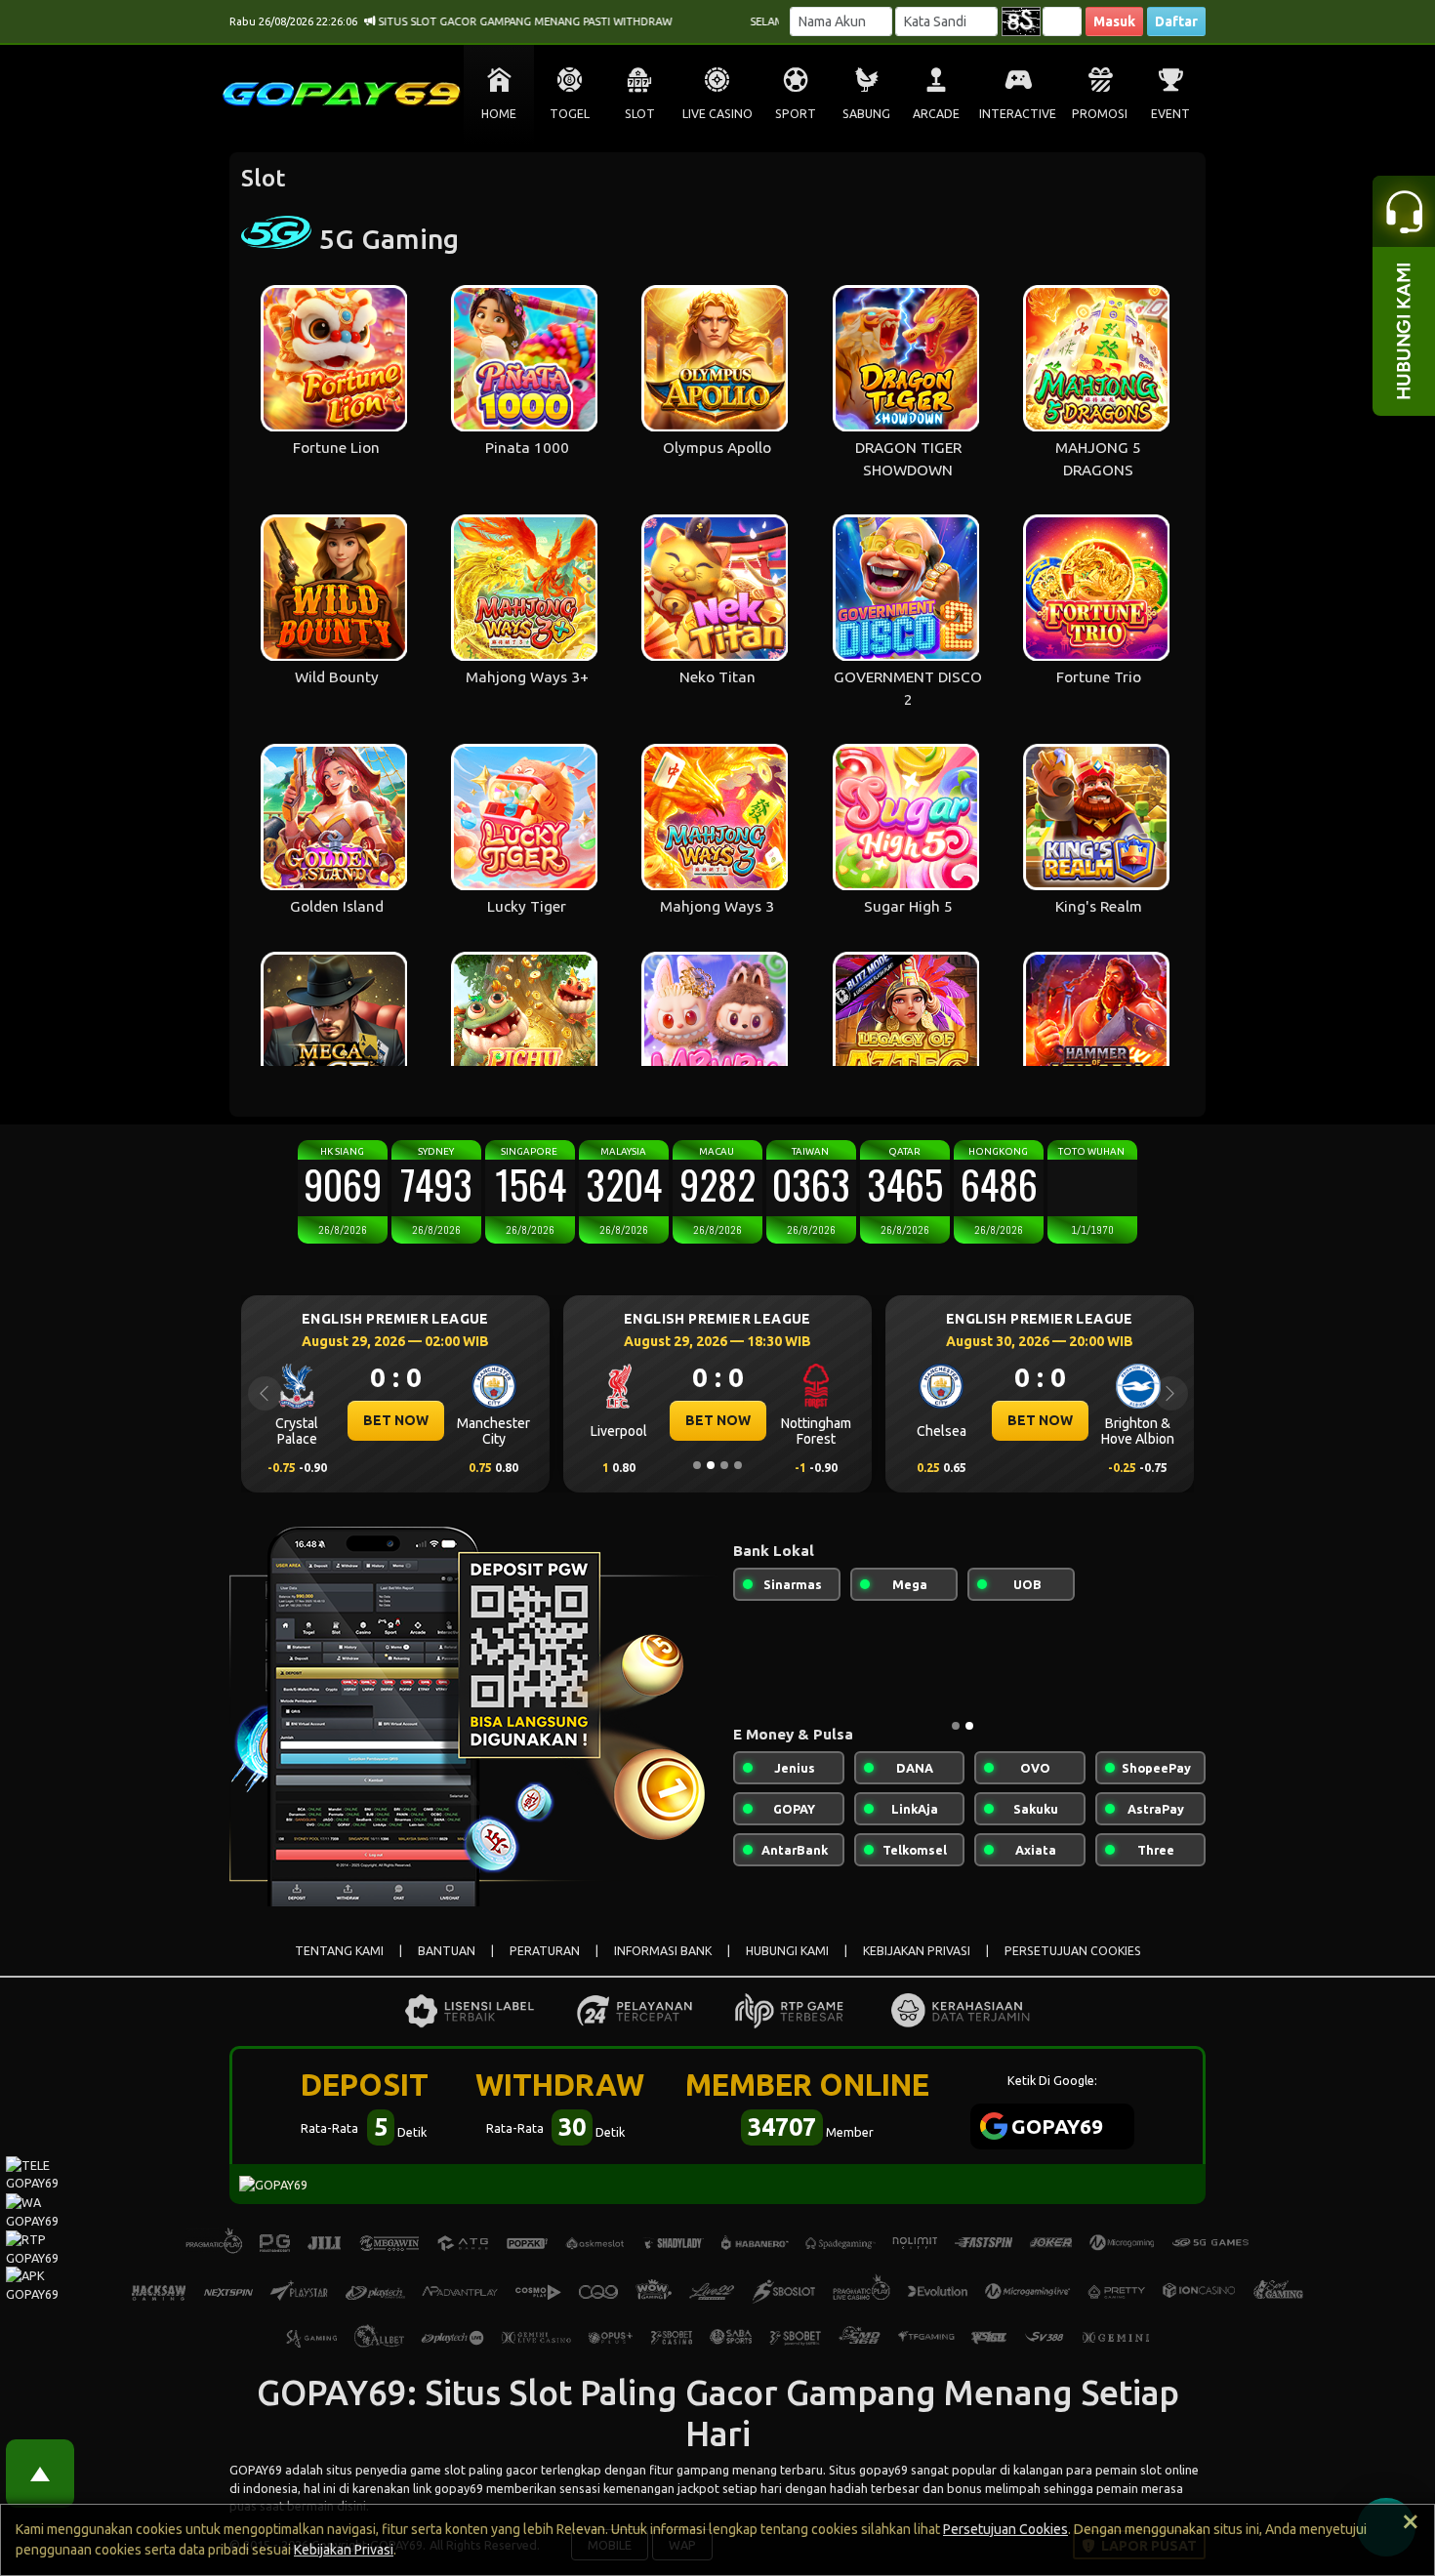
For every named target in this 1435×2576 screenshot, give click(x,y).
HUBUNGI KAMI (787, 1951)
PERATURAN (545, 1951)
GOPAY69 (256, 2470)
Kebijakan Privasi (344, 2550)
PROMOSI (1100, 114)
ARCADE (936, 114)
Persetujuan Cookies (1005, 2529)
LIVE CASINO (717, 114)
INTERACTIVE (1018, 114)
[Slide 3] (724, 1465)
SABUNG (866, 114)
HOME (499, 114)
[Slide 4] (738, 1465)
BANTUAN (447, 1951)
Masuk (1114, 21)
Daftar (1176, 21)
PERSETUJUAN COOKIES (1073, 1951)
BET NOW (449, 1420)
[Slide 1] (697, 1465)
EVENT (1170, 114)
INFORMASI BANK (663, 1951)
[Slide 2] (711, 1465)
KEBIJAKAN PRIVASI (917, 1951)
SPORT (796, 114)
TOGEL (570, 114)
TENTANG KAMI (339, 1951)
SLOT (640, 114)
